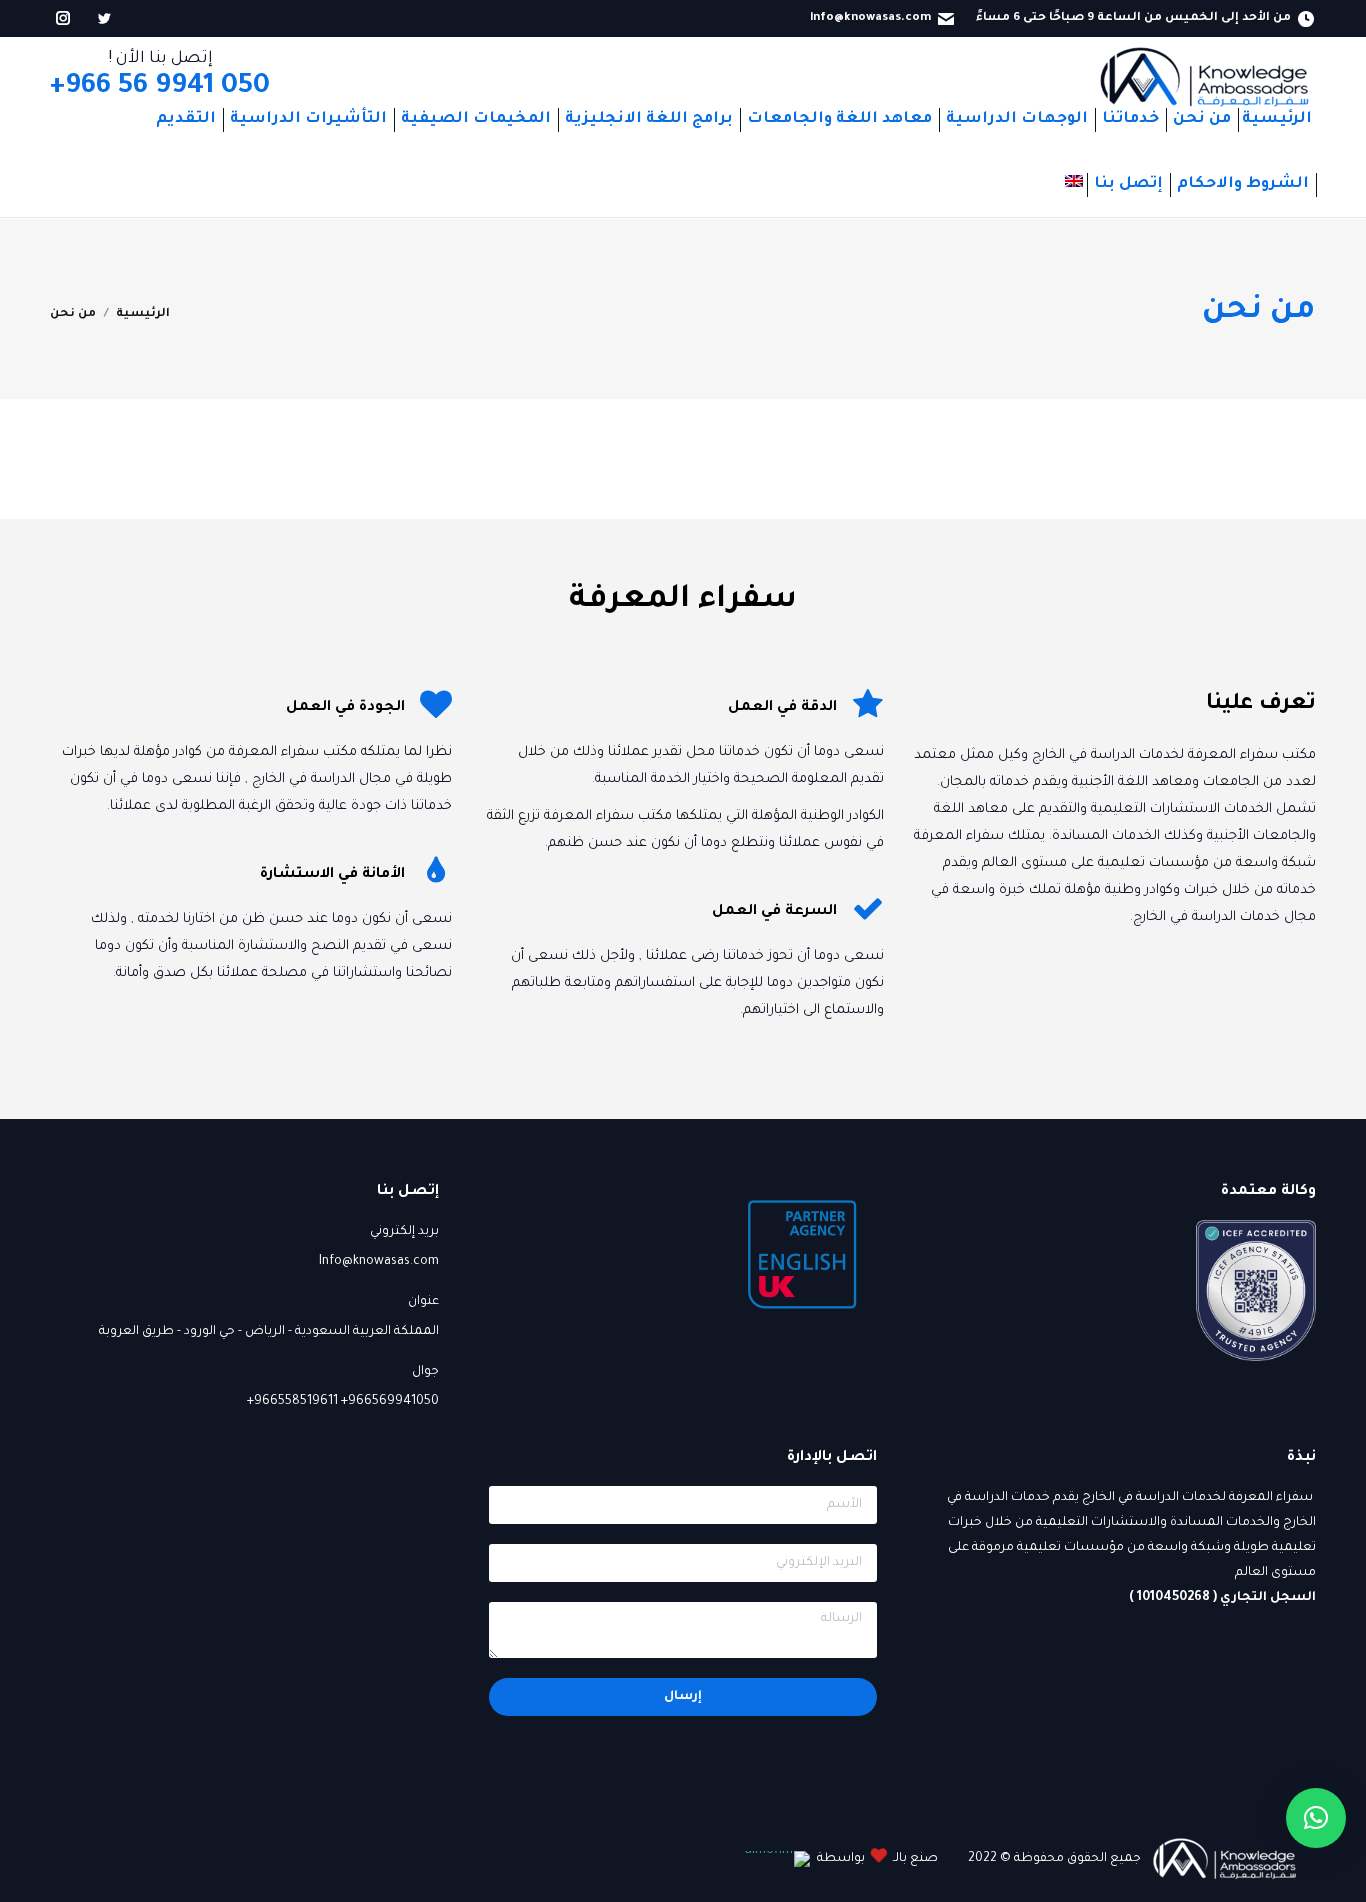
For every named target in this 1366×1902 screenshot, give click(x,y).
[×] (1316, 1818)
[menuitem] (1277, 119)
